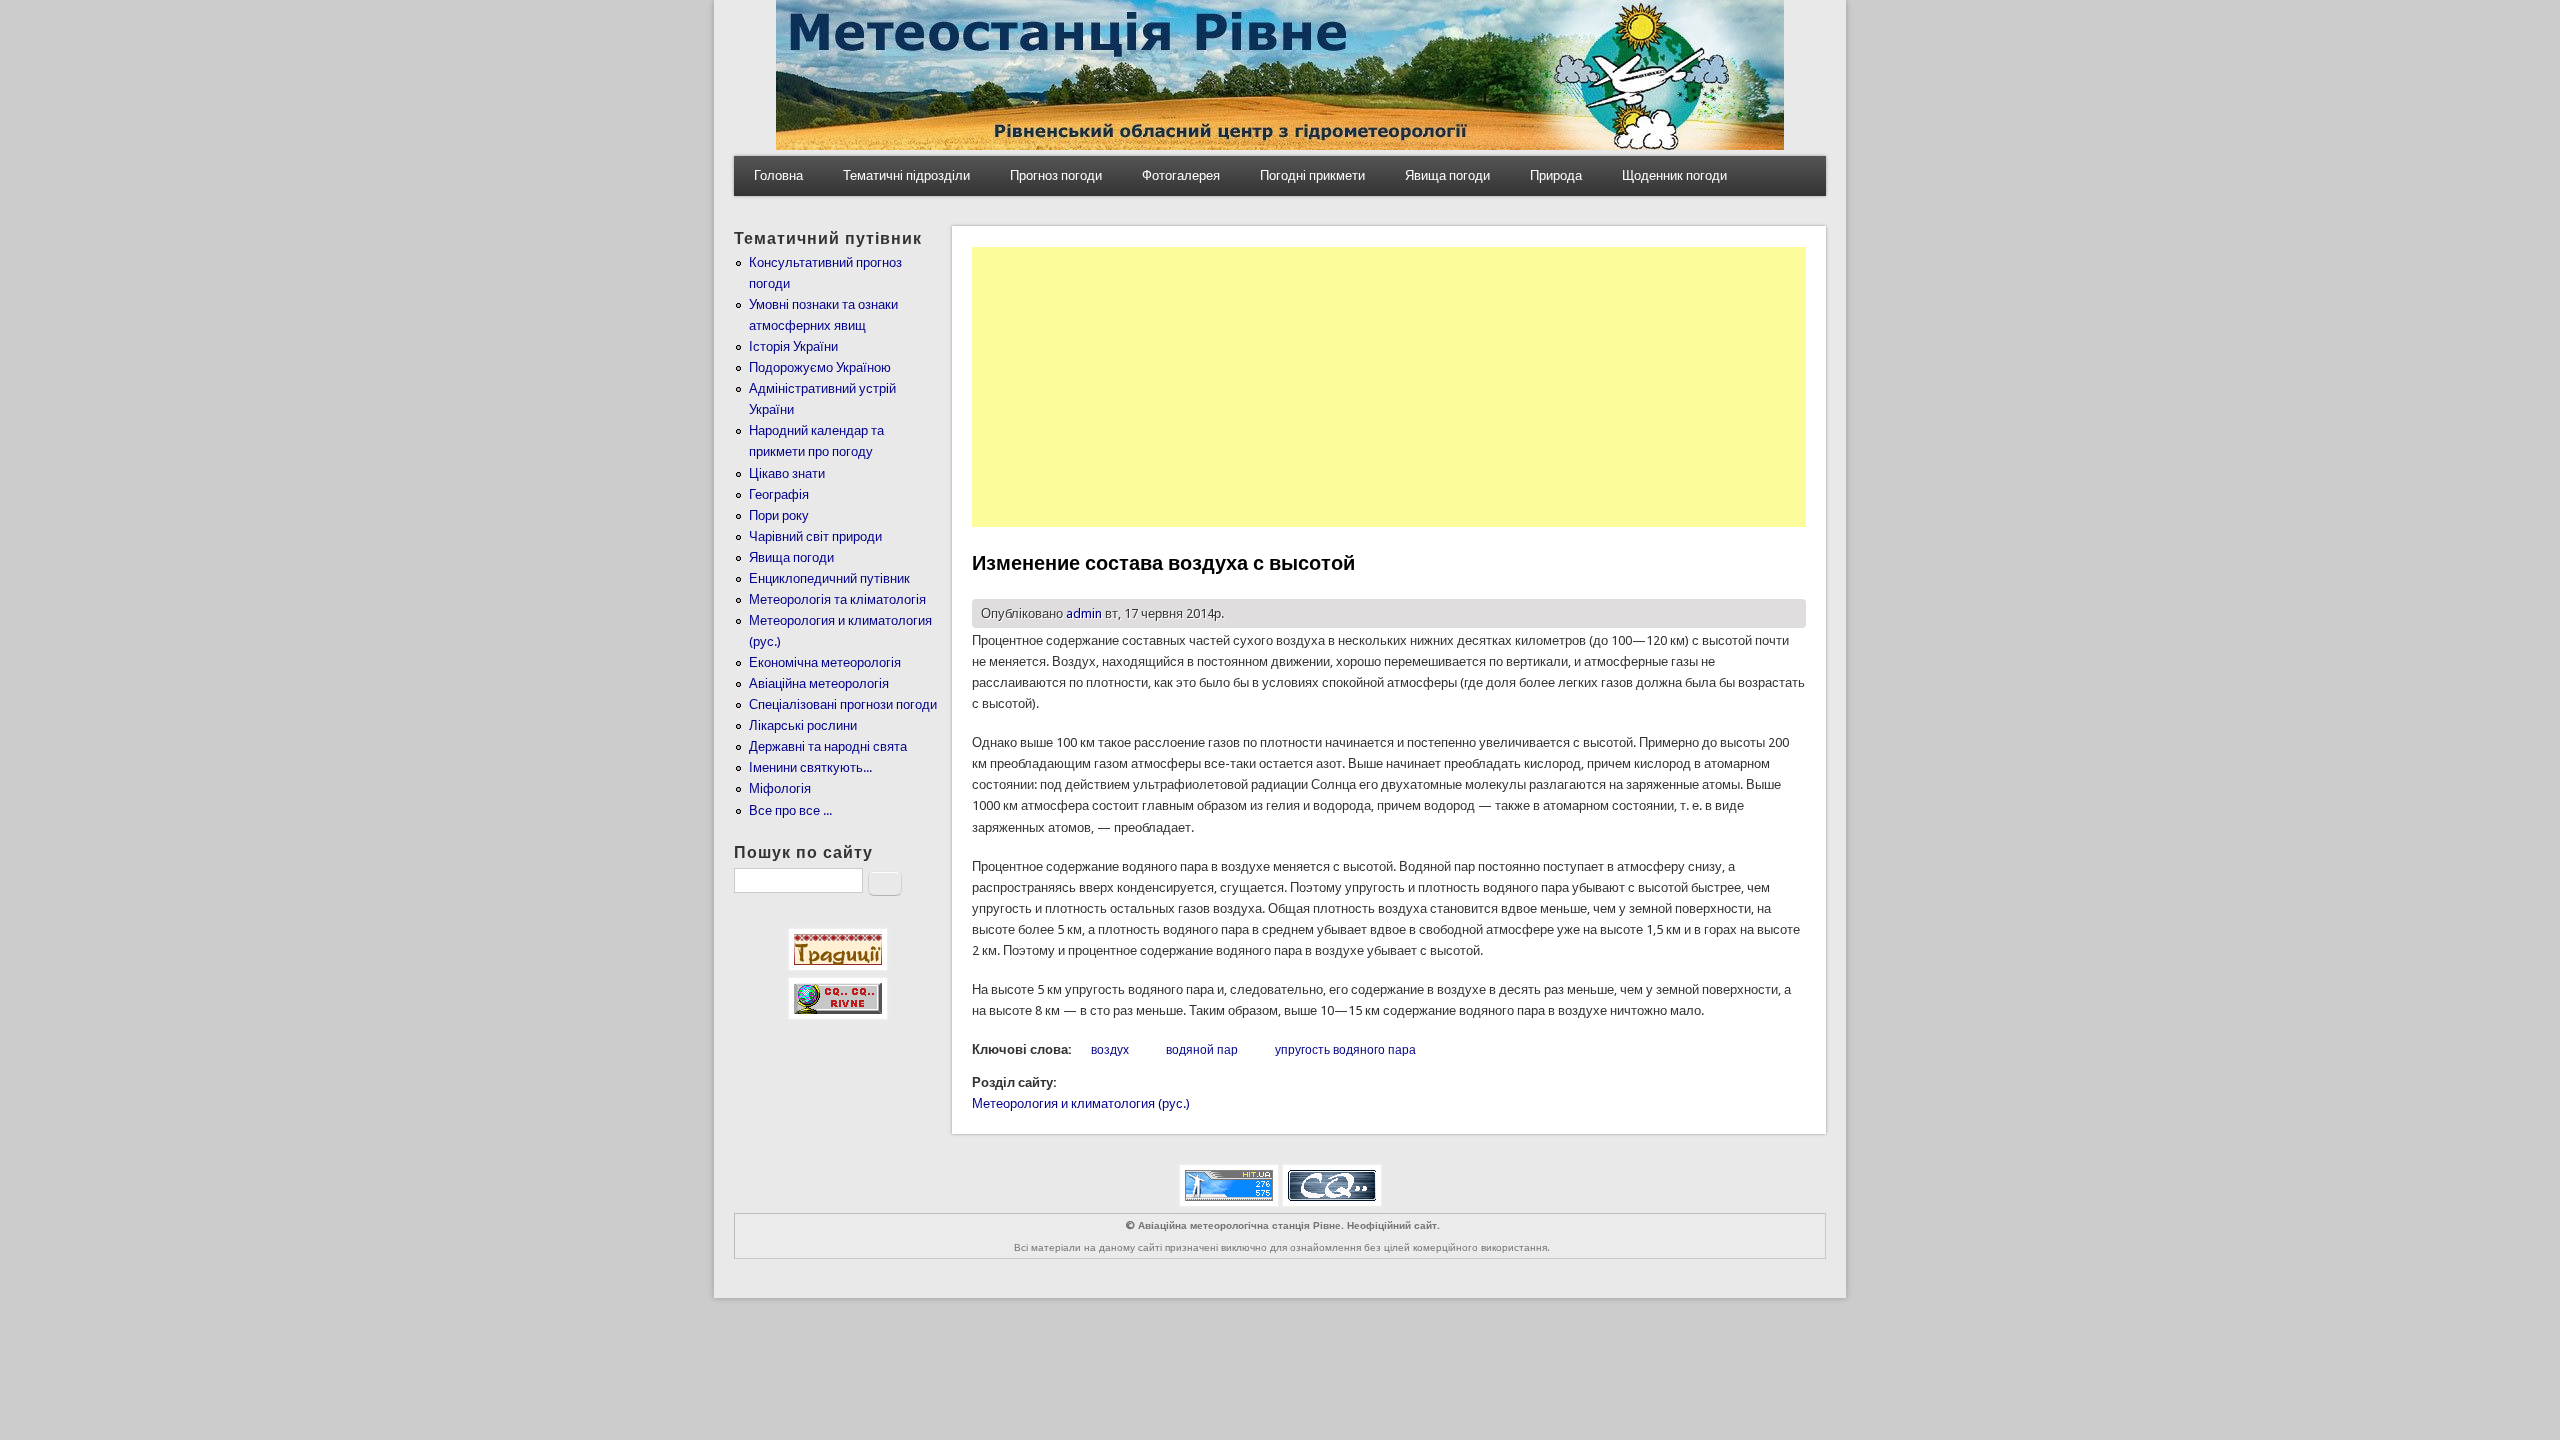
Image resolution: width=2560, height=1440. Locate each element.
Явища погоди (1447, 175)
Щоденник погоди (1674, 175)
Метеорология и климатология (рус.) (1081, 1103)
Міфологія (780, 788)
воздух (1110, 1050)
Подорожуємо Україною (820, 367)
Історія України (793, 346)
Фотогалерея (1181, 175)
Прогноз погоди (1056, 175)
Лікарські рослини (803, 725)
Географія (779, 494)
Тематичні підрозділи (906, 175)
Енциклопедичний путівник (829, 578)
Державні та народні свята (828, 746)
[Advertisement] (1389, 387)
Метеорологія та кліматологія (837, 599)
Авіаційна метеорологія (819, 683)
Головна (778, 175)
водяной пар (1202, 1050)
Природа (1556, 175)
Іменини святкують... (810, 767)
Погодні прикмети (1312, 175)
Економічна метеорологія (825, 662)
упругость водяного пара (1345, 1050)
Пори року (779, 515)
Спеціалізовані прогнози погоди (843, 704)
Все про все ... (790, 810)
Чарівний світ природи (815, 536)
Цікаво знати (787, 473)
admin (1084, 613)
